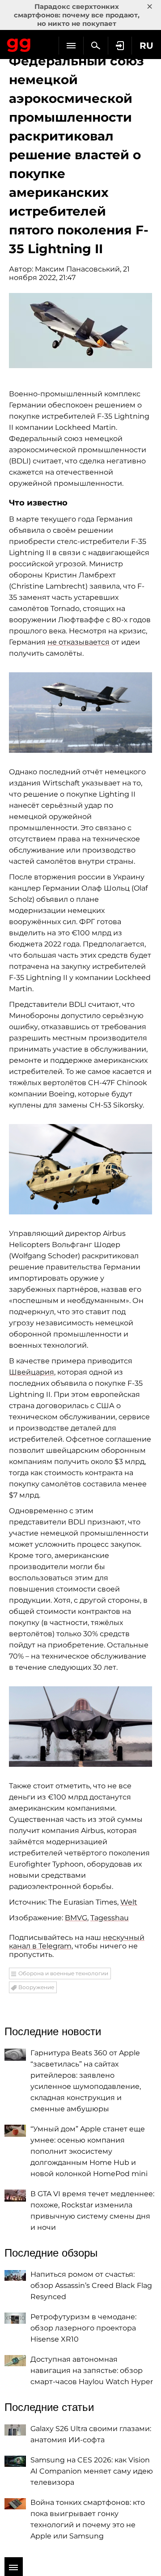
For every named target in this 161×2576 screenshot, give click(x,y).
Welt (129, 1902)
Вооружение (36, 1987)
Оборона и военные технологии (63, 1973)
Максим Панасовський (77, 269)
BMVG (76, 1918)
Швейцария (32, 1372)
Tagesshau (110, 1918)
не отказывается (78, 642)
